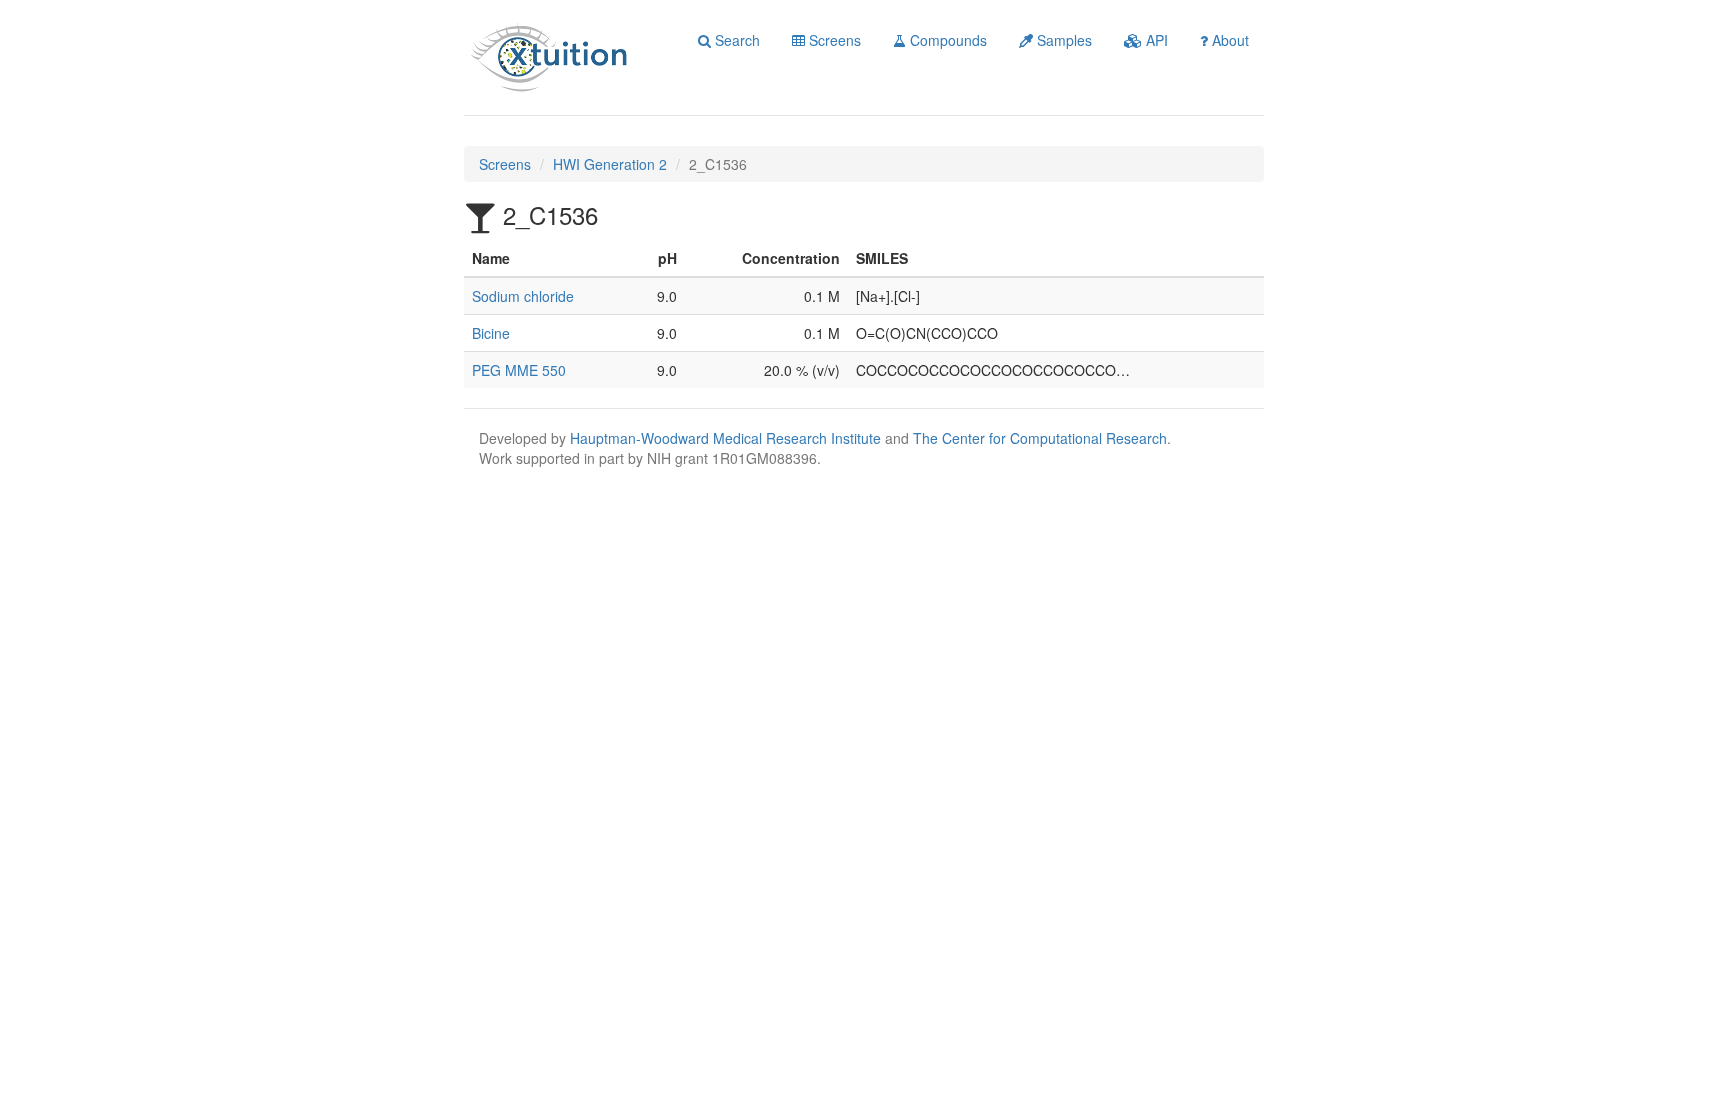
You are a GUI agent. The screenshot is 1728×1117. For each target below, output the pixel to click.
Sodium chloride (523, 296)
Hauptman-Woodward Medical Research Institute (727, 438)
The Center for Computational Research (1040, 438)
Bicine (491, 333)
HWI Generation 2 (610, 164)
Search (735, 40)
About (1228, 40)
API (1155, 40)
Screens (833, 40)
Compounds (946, 40)
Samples (1062, 40)
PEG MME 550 (519, 370)
